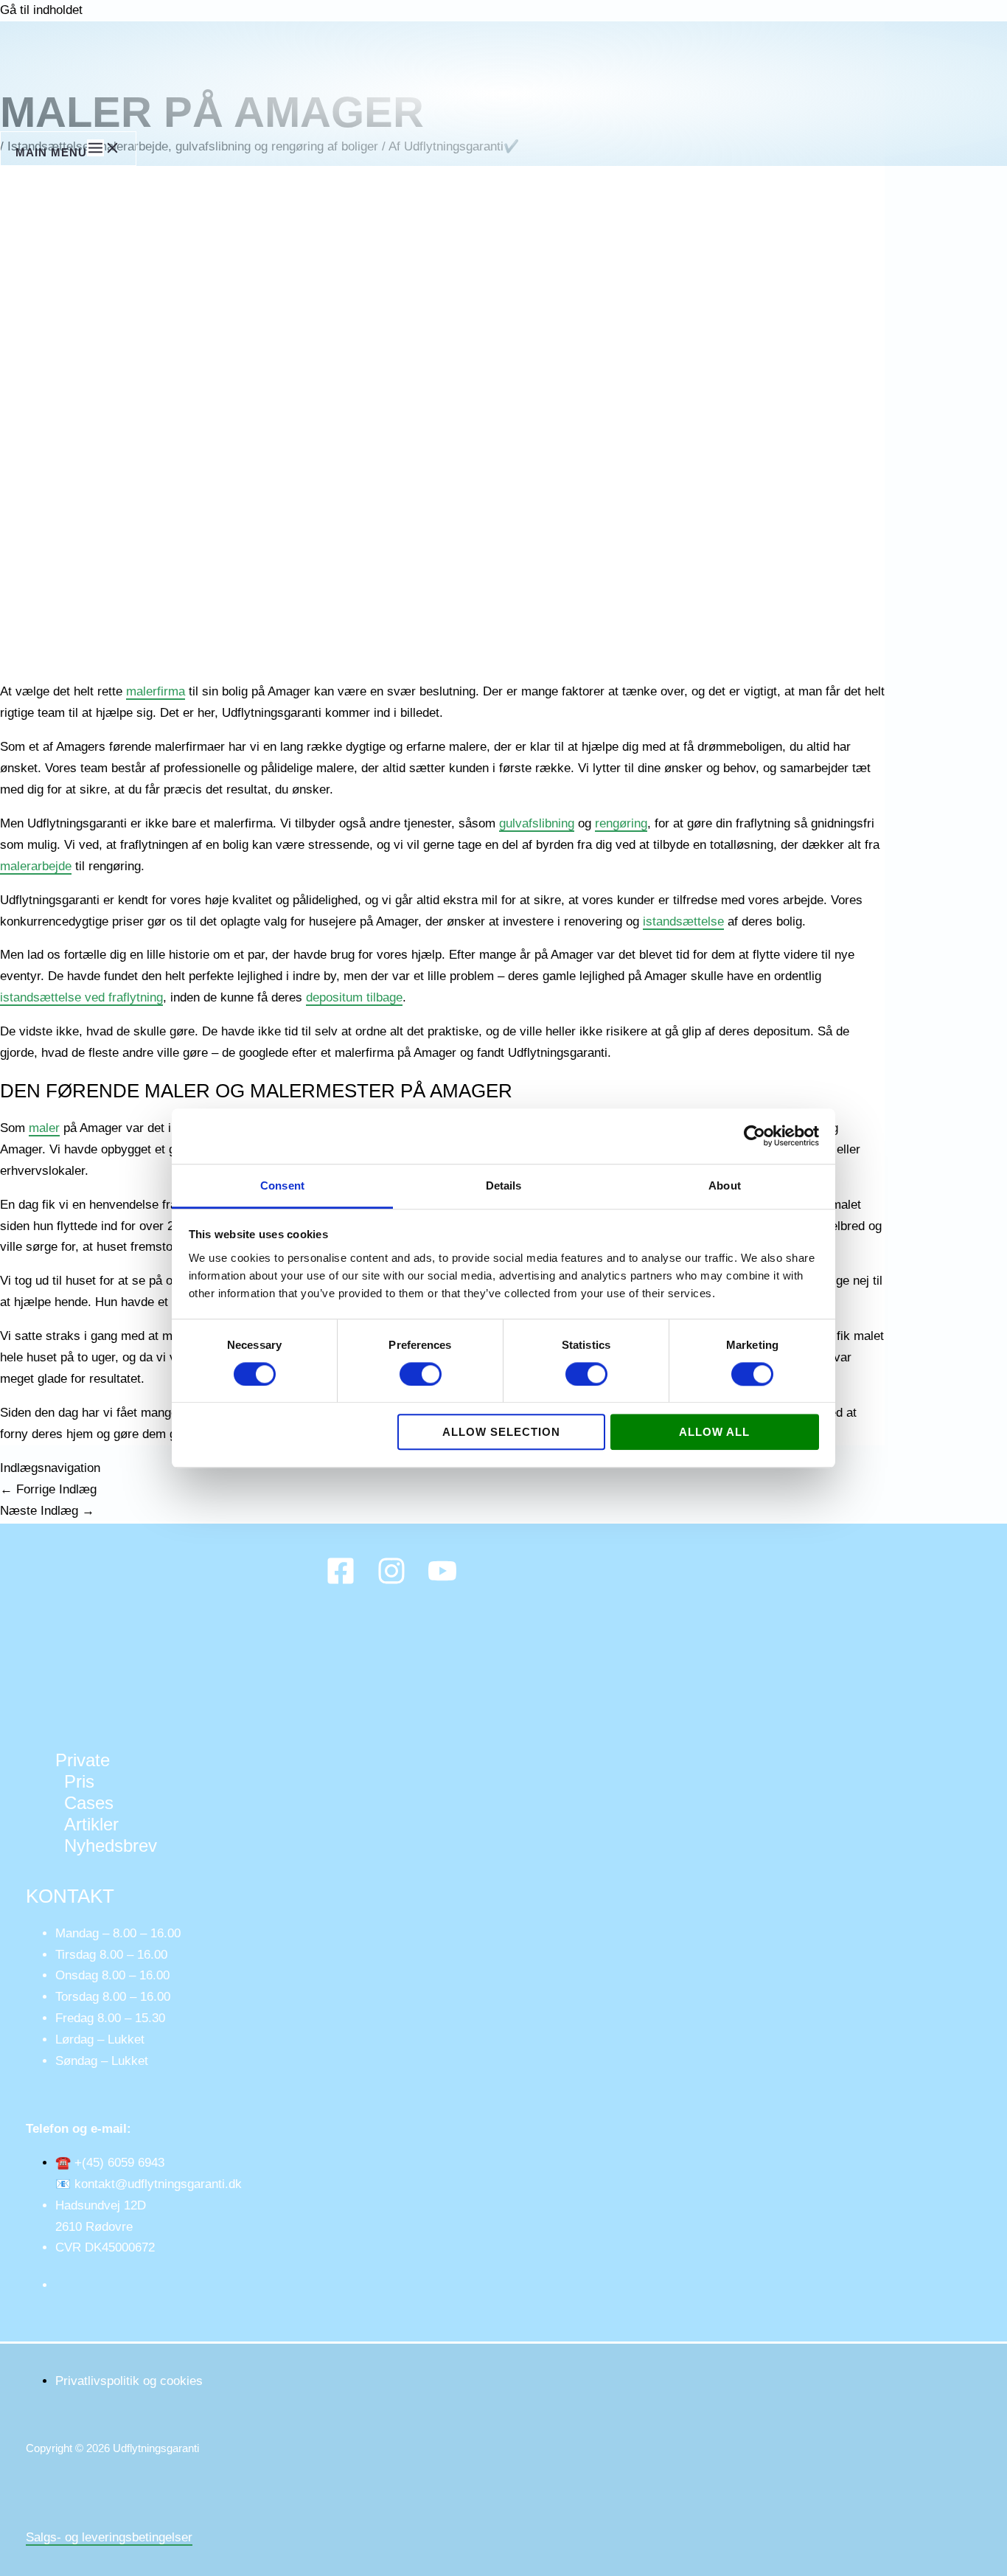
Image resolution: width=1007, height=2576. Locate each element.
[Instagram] (391, 1582)
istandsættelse (683, 921)
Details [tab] (504, 1185)
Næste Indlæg (47, 1511)
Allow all (714, 1433)
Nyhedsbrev (111, 1846)
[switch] (421, 1374)
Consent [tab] (282, 1185)
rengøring (621, 823)
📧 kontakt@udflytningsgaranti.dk (149, 2184)
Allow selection (501, 1433)
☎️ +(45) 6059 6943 (110, 2163)
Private (83, 1760)
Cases (89, 1803)
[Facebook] (341, 1582)
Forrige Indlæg (48, 1489)
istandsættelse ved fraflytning (81, 997)
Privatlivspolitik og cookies (129, 2381)
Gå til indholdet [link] (41, 10)
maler (44, 1128)
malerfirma (156, 691)
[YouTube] (442, 1582)
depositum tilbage (354, 997)
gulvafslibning (537, 823)
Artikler (91, 1824)
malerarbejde (36, 866)
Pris (79, 1781)
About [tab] (725, 1185)
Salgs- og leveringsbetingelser (109, 2537)
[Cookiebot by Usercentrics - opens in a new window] (755, 1136)
